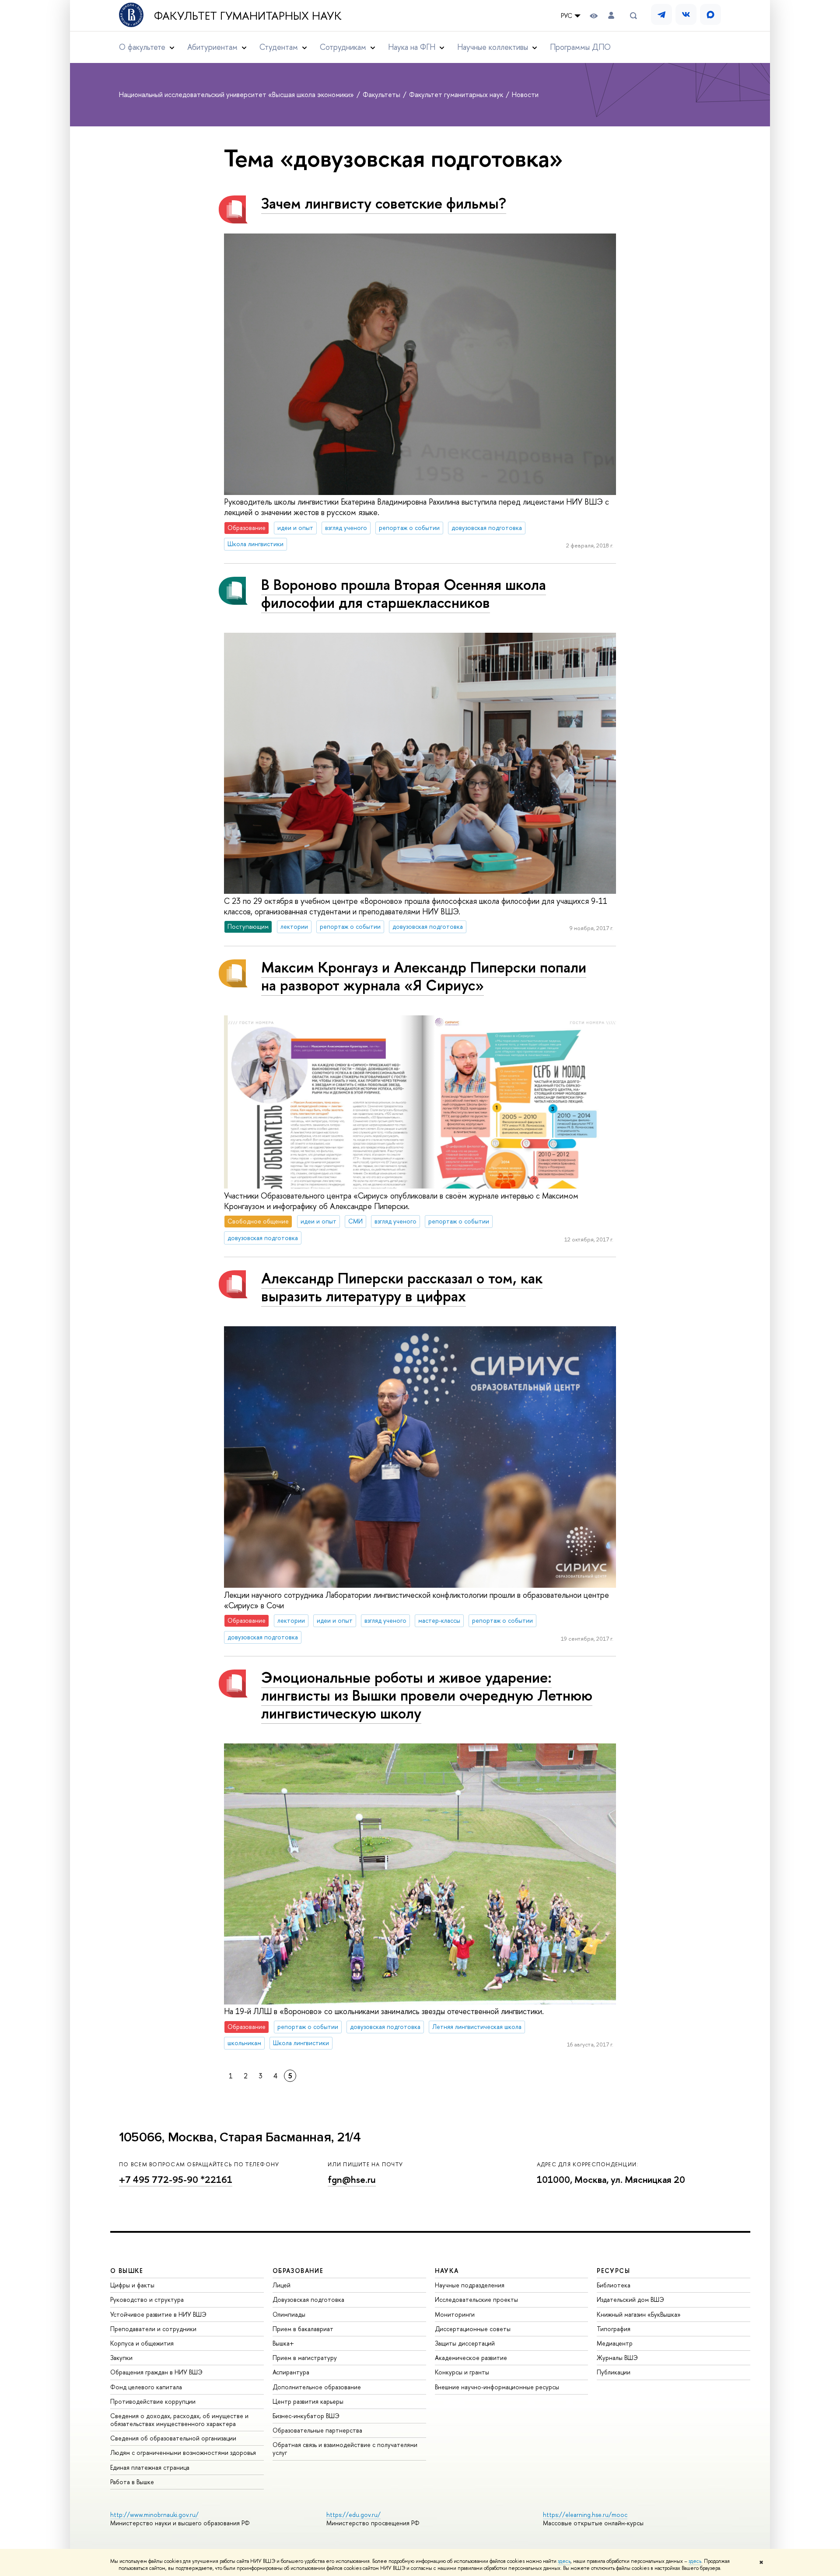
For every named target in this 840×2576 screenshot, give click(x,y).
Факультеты (382, 94)
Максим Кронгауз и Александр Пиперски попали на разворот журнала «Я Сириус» (424, 976)
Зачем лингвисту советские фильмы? (384, 203)
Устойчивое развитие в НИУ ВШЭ (158, 2314)
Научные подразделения (470, 2285)
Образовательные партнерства (317, 2430)
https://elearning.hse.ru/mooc (585, 2515)
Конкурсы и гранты (462, 2372)
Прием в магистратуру (305, 2358)
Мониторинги (455, 2314)
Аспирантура (291, 2372)
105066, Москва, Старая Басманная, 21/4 (240, 2137)
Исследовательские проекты (476, 2299)
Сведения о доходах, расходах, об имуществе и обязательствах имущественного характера (179, 2420)
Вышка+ (283, 2343)
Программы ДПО (580, 47)
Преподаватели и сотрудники (153, 2329)
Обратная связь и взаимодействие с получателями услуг (345, 2449)
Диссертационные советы (473, 2329)
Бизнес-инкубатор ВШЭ (306, 2416)
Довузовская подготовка (308, 2299)
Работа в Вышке (132, 2482)
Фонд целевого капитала (146, 2387)
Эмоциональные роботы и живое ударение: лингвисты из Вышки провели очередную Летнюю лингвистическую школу (427, 1695)
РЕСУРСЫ (613, 2271)
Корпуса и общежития (142, 2343)
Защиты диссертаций (465, 2343)
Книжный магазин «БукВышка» (639, 2314)
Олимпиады (289, 2314)
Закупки (121, 2358)
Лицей (282, 2285)
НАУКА (447, 2271)
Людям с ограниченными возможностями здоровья (183, 2452)
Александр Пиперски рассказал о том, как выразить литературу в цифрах (402, 1287)
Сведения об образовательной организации (173, 2438)
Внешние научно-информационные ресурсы (497, 2387)
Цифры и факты (132, 2285)
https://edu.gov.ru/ (353, 2515)
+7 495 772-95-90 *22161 (176, 2180)
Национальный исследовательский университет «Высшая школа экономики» (237, 94)
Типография (614, 2329)
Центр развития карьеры (308, 2401)
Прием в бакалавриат (303, 2329)
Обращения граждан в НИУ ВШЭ (156, 2372)
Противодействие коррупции (153, 2401)
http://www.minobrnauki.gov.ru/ (154, 2515)
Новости (525, 94)
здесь (564, 2561)
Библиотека (614, 2285)
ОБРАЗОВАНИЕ (298, 2271)
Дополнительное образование (317, 2387)
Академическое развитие (471, 2358)
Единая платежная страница (150, 2467)
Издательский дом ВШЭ (630, 2299)
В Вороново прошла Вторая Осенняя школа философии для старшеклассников (404, 593)
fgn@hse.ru (352, 2180)
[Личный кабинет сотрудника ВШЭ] (611, 16)
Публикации (614, 2372)
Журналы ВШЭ (617, 2358)
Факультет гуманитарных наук (248, 16)
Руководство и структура (147, 2299)
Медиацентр (615, 2343)
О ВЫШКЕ (127, 2271)
